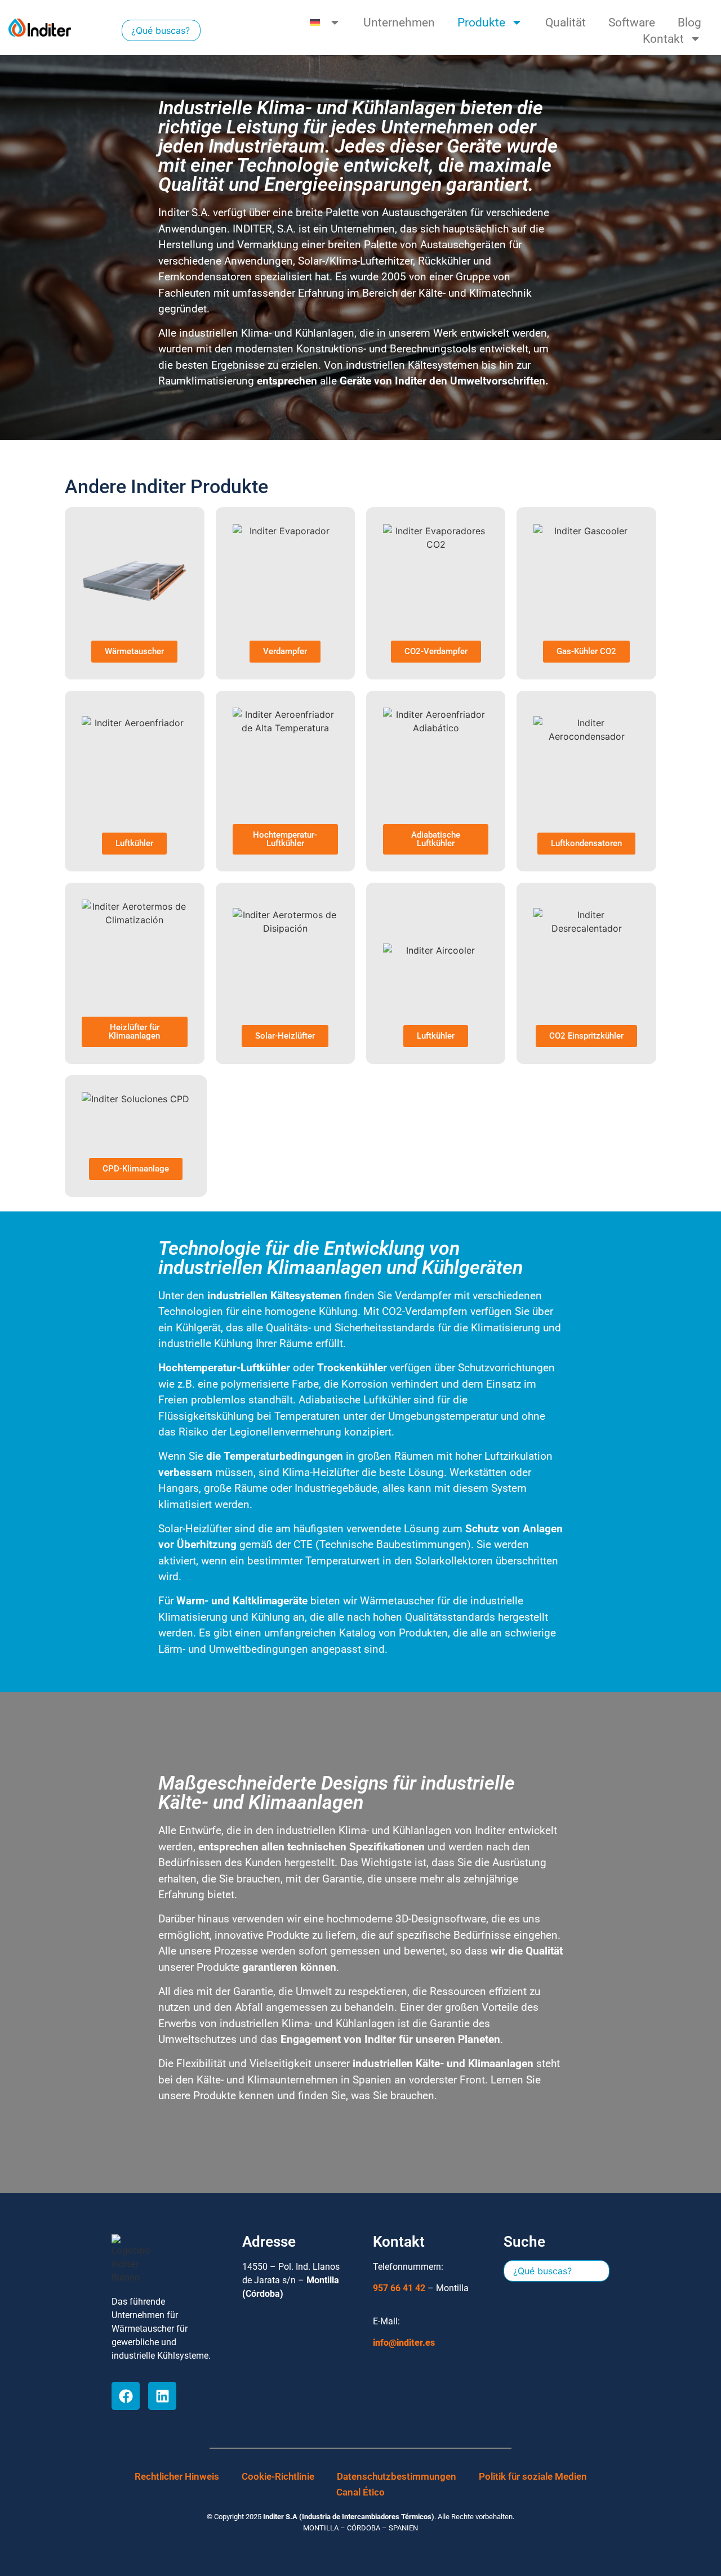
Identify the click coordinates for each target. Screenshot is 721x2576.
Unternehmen (399, 23)
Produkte (481, 23)
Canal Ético (360, 2492)
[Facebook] (126, 2396)
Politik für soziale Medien (533, 2476)
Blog (689, 23)
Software (632, 23)
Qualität (566, 23)
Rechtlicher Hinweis (177, 2476)
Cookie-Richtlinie (278, 2476)
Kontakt (663, 39)
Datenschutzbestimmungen (397, 2476)
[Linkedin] (162, 2396)
